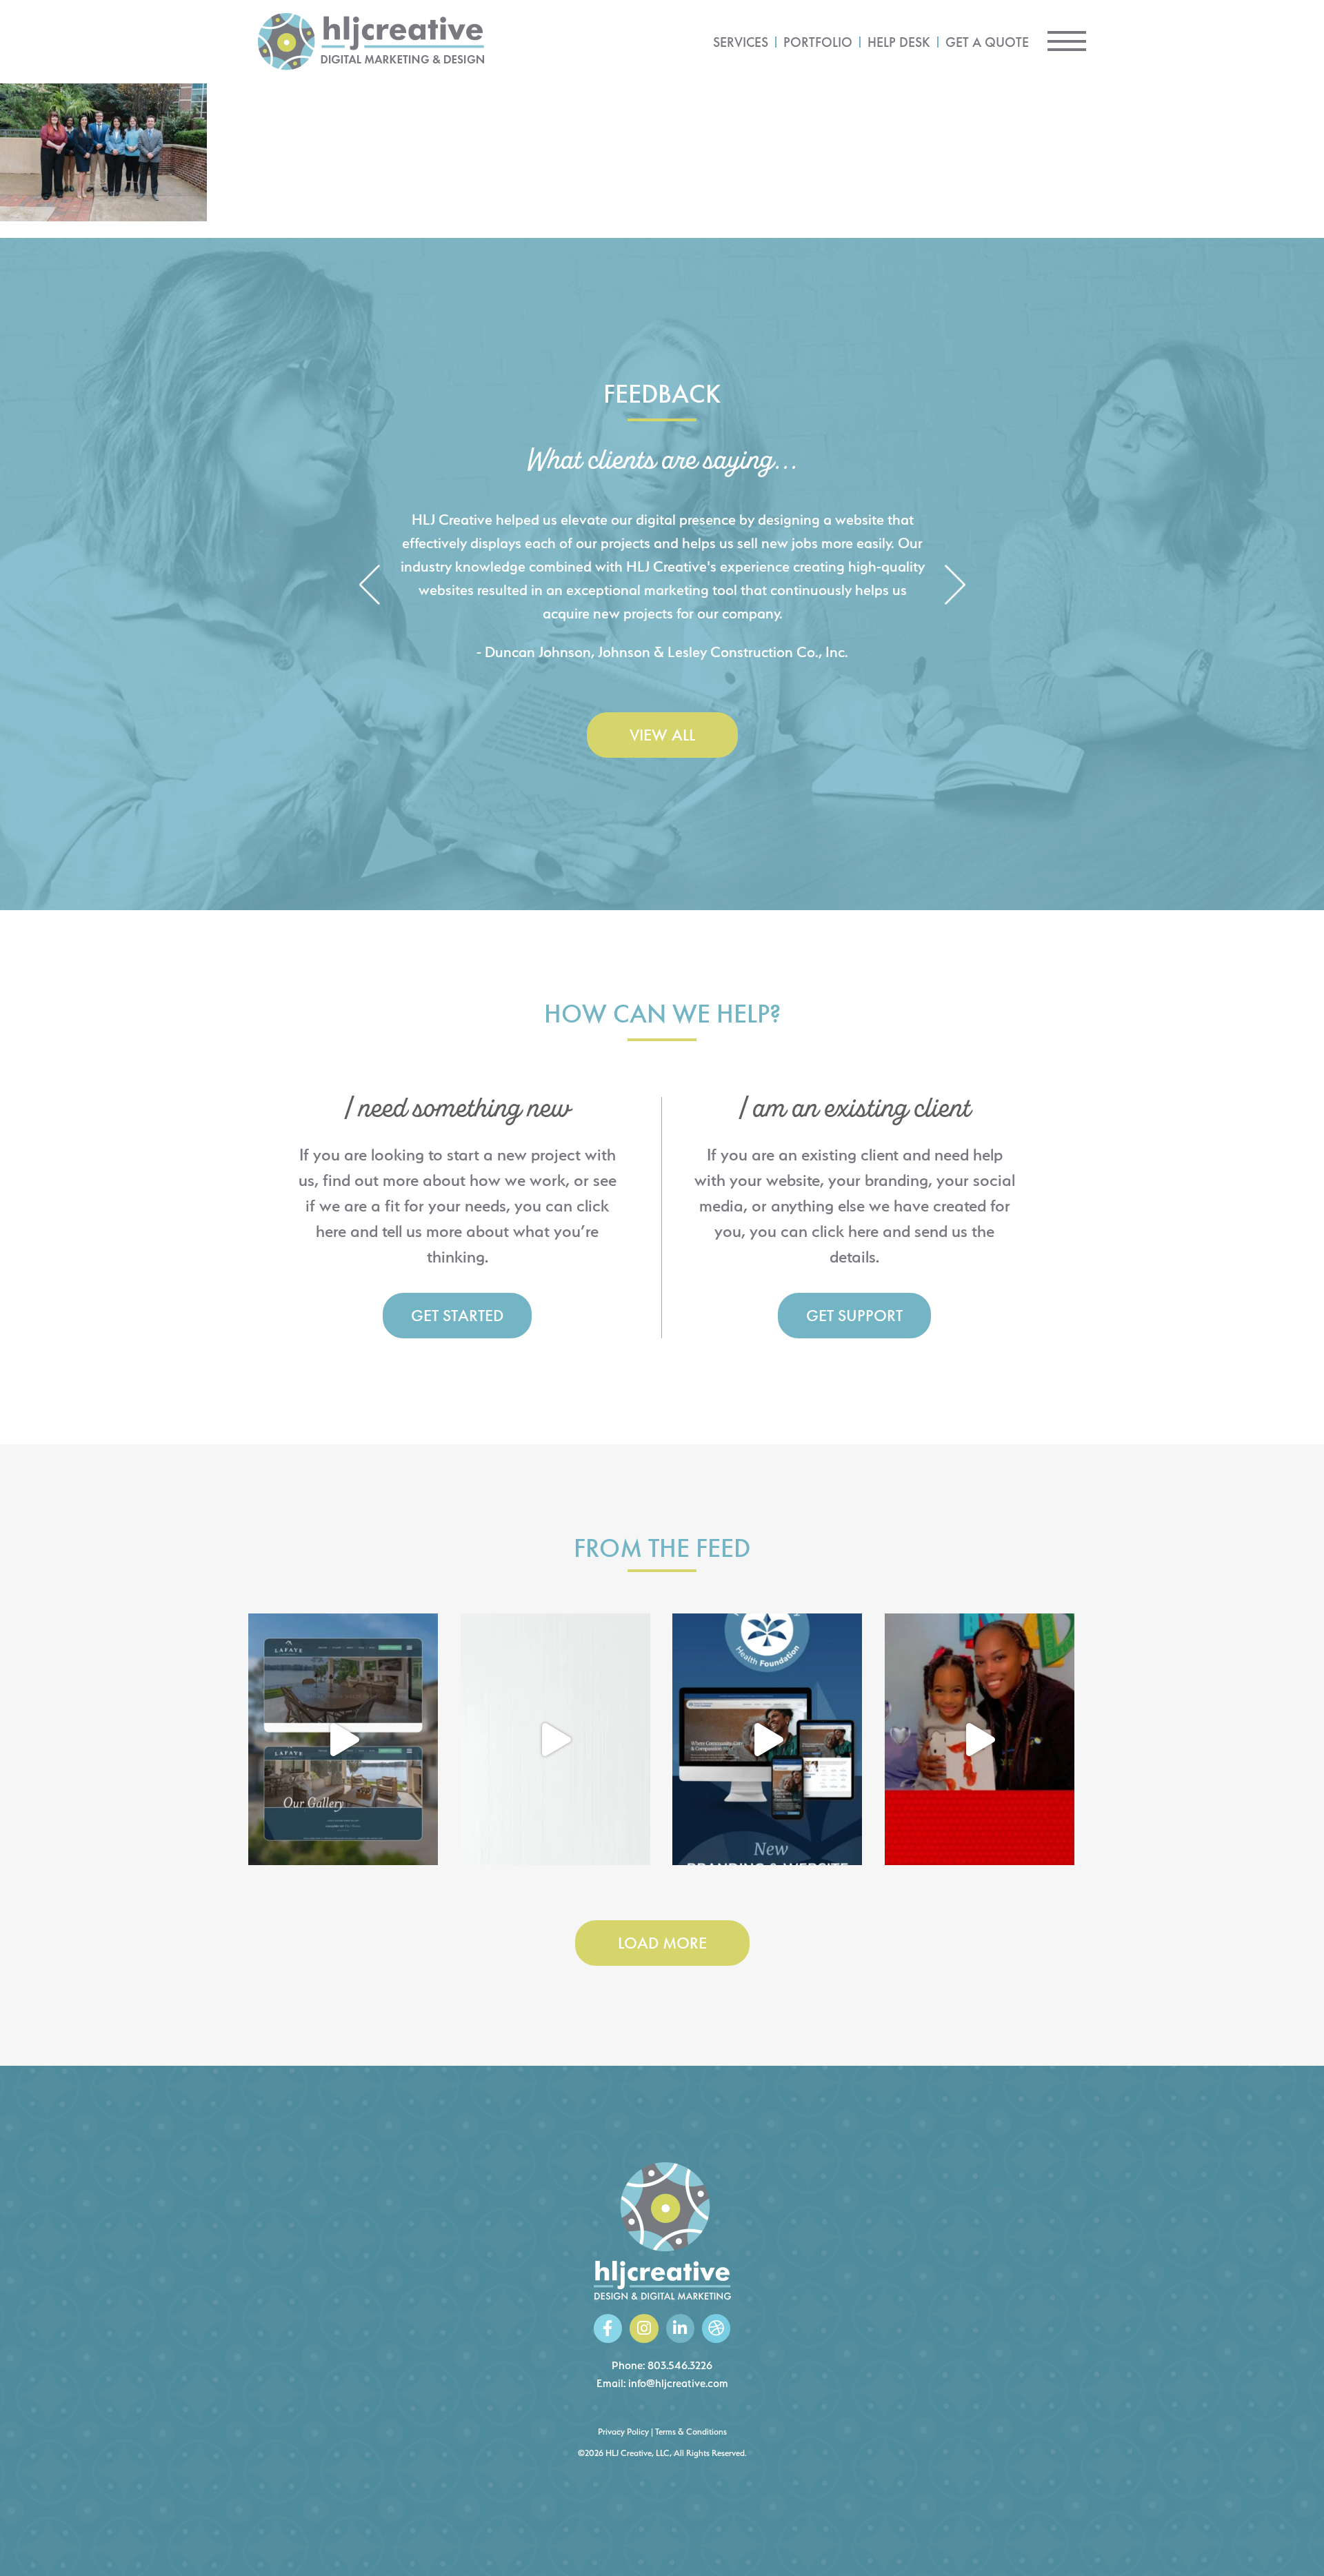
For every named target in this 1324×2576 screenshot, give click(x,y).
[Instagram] (644, 2328)
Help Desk (899, 42)
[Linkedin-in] (680, 2328)
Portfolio (818, 42)
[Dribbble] (716, 2328)
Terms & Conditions (691, 2432)
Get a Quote (987, 42)
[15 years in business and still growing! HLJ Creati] (555, 1740)
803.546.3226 (680, 2365)
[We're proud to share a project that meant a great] (767, 1740)
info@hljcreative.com (678, 2383)
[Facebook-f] (608, 2328)
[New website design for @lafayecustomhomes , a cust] (343, 1740)
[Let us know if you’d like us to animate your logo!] (980, 1740)
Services (741, 42)
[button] (369, 586)
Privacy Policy (623, 2432)
